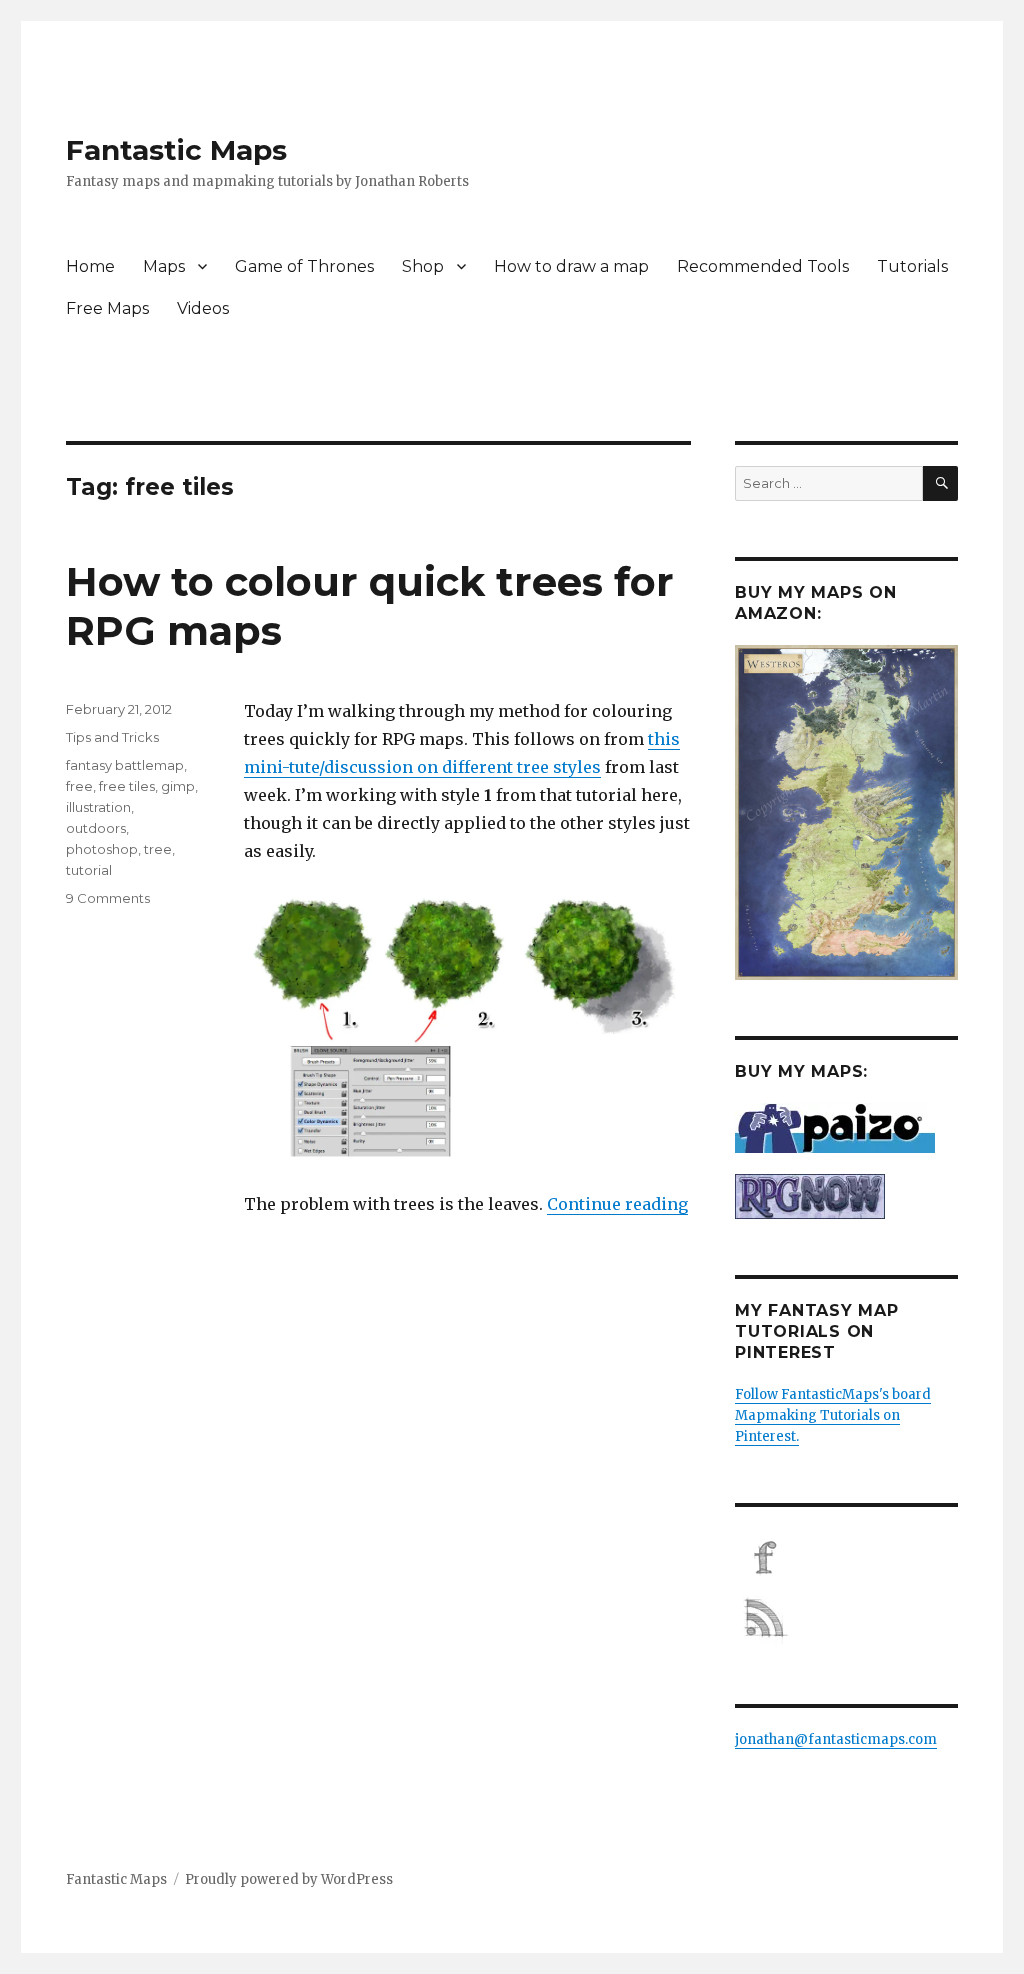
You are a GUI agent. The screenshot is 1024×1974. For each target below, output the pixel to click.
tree (158, 849)
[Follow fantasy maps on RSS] (846, 1618)
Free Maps (107, 308)
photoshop (102, 849)
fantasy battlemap (125, 765)
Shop (423, 266)
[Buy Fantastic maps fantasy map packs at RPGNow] (846, 1196)
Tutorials (912, 266)
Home (90, 266)
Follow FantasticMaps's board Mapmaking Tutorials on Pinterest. (833, 1415)
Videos (203, 308)
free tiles (127, 786)
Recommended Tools (763, 266)
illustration (98, 807)
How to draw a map (571, 266)
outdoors (96, 828)
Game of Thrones (304, 266)
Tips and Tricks (112, 737)
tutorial (89, 870)
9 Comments (108, 898)
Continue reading (617, 1204)
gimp (178, 786)
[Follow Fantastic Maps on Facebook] (846, 1558)
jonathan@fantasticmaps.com (836, 1739)
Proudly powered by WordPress (289, 1879)
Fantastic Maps (176, 150)
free (79, 786)
